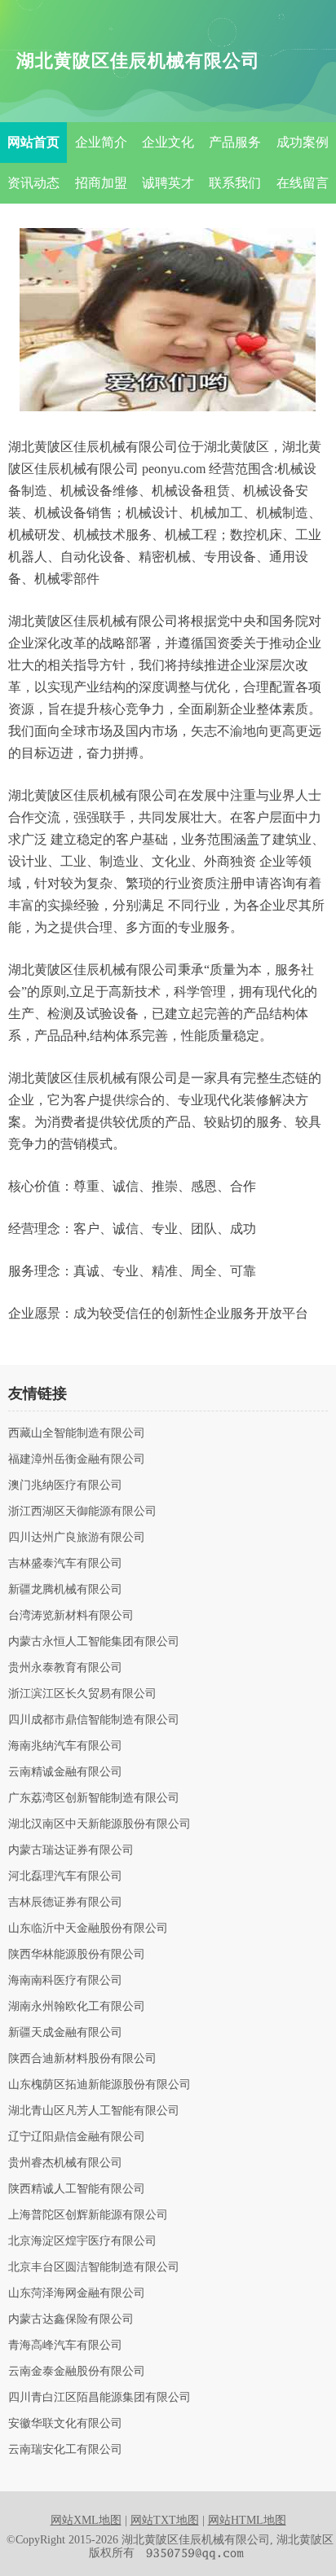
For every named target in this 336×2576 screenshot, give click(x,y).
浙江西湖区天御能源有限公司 (82, 1512)
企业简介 (101, 142)
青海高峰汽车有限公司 (65, 2346)
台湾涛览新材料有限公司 (71, 1616)
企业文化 (168, 142)
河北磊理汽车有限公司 (65, 1876)
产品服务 (235, 142)
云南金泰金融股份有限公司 (77, 2372)
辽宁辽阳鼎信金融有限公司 (77, 2137)
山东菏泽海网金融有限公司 (77, 2293)
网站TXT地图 (165, 2520)
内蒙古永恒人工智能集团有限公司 (94, 1642)
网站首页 (33, 142)
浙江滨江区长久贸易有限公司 (82, 1694)
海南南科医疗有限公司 (65, 1981)
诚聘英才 (168, 183)
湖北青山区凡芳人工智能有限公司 (94, 2111)
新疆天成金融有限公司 (65, 2033)
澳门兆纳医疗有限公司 (65, 1485)
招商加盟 (101, 183)
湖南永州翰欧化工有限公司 (77, 2007)
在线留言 (303, 183)
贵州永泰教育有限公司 (65, 1668)
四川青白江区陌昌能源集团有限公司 (99, 2398)
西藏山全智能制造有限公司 (77, 1433)
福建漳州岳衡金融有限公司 (77, 1459)
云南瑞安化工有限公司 (65, 2450)
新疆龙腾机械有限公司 (65, 1590)
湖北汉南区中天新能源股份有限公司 (99, 1824)
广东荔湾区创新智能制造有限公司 (94, 1798)
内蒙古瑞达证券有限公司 (71, 1850)
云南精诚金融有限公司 (65, 1772)
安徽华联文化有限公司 (65, 2424)
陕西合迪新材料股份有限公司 (82, 2059)
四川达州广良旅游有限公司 (77, 1538)
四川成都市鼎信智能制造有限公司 (94, 1720)
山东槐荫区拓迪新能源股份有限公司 (99, 2085)
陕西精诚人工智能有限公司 (77, 2189)
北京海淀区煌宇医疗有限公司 (82, 2241)
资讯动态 (33, 183)
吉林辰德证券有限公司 (65, 1902)
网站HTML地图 (247, 2520)
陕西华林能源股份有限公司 (77, 1955)
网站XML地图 (86, 2520)
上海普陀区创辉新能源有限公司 (88, 2215)
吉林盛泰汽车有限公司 (65, 1564)
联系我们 (235, 183)
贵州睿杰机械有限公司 (65, 2163)
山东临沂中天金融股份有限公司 (88, 1929)
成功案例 (303, 142)
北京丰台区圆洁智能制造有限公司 (94, 2267)
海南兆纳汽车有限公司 (65, 1746)
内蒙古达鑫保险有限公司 (71, 2319)
